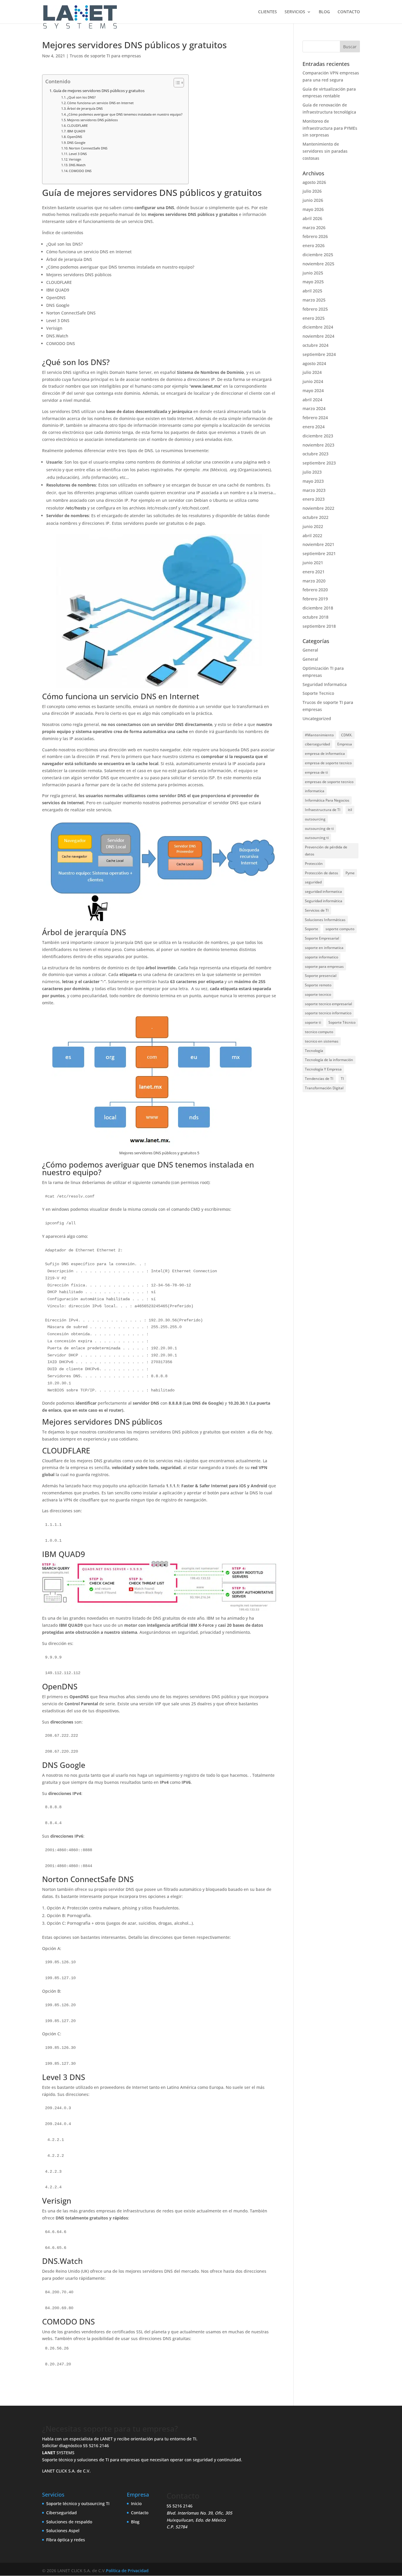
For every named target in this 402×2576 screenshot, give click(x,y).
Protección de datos (322, 873)
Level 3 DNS (78, 154)
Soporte (312, 929)
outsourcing (315, 819)
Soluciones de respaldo (69, 2522)
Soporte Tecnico (318, 693)
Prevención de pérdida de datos (326, 851)
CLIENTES (268, 12)
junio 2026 (313, 200)
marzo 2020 (314, 581)
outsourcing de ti (319, 829)
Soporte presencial (321, 976)
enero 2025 (314, 318)
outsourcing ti (317, 838)
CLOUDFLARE (77, 125)
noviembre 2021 (318, 544)
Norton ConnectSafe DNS (88, 148)
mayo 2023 (313, 481)
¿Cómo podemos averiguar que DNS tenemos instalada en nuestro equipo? (125, 114)
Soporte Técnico (342, 1022)
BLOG (324, 12)
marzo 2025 (314, 300)
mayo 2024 (313, 391)
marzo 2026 (314, 228)
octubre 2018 (315, 617)
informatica (315, 791)
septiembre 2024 (319, 354)
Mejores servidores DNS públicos (92, 120)
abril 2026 (312, 218)
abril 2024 (312, 400)
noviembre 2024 (318, 336)
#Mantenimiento (319, 735)
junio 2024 (313, 381)
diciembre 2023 (318, 436)
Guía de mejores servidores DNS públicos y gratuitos (99, 91)
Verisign (75, 159)
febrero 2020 (315, 590)
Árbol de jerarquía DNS (85, 108)
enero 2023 (314, 499)
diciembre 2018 (318, 608)
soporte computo (340, 929)
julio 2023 (312, 472)
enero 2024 (314, 427)
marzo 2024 (314, 408)
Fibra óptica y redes (66, 2540)
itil (350, 810)
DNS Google (76, 143)
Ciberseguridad (62, 2513)
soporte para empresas (324, 966)
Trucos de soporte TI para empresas (105, 56)
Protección (314, 864)
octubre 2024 (315, 345)
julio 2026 (312, 191)
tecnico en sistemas (322, 1041)
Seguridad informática (324, 901)
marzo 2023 (314, 490)
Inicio (136, 2503)
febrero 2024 (315, 418)
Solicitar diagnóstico (62, 2446)
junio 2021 (313, 563)
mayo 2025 (313, 282)
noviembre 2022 (318, 508)
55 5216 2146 (96, 2446)
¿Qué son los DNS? (81, 97)
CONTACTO (349, 12)
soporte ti (313, 1022)
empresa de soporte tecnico (328, 763)
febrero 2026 (315, 236)
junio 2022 (313, 526)
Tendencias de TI (319, 1079)
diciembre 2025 (318, 255)
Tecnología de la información (329, 1060)
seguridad (313, 882)
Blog (135, 2522)
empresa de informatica (325, 754)
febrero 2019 (315, 599)
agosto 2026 (314, 182)
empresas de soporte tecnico (329, 782)
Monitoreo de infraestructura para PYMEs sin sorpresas (330, 128)
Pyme (350, 873)
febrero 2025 (315, 309)
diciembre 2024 (318, 327)
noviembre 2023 (318, 445)
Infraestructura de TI (323, 810)
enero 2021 (314, 572)
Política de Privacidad (127, 2571)
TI (342, 1079)
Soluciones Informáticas (325, 920)
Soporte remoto (318, 985)
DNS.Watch (77, 165)
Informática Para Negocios (327, 800)
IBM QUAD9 (76, 131)
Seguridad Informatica (325, 684)
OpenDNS (75, 137)
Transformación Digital (324, 1088)
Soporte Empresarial (322, 938)
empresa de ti (316, 772)
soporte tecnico (318, 994)
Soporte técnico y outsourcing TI (78, 2503)
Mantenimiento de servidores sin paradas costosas (325, 151)
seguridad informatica (323, 891)
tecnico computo (319, 1032)
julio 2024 (312, 372)
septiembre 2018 (319, 626)
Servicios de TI (317, 910)
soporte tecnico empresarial (328, 1004)
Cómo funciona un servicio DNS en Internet (100, 103)
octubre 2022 (315, 517)
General (310, 650)
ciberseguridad (317, 744)
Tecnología (314, 1051)
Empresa (345, 744)
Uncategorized (317, 718)
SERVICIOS (295, 12)
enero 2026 (314, 245)
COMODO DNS (80, 171)
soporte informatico (322, 957)
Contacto (140, 2513)
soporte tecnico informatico (328, 1013)
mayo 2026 (313, 209)
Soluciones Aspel (63, 2531)
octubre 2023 (315, 454)
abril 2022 (312, 536)
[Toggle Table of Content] (176, 83)
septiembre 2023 (319, 463)
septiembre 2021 (319, 553)
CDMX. (347, 735)
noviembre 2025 (318, 264)
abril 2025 (312, 291)
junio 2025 (313, 273)
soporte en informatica (324, 948)
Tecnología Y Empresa (323, 1069)
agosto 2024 (314, 363)
